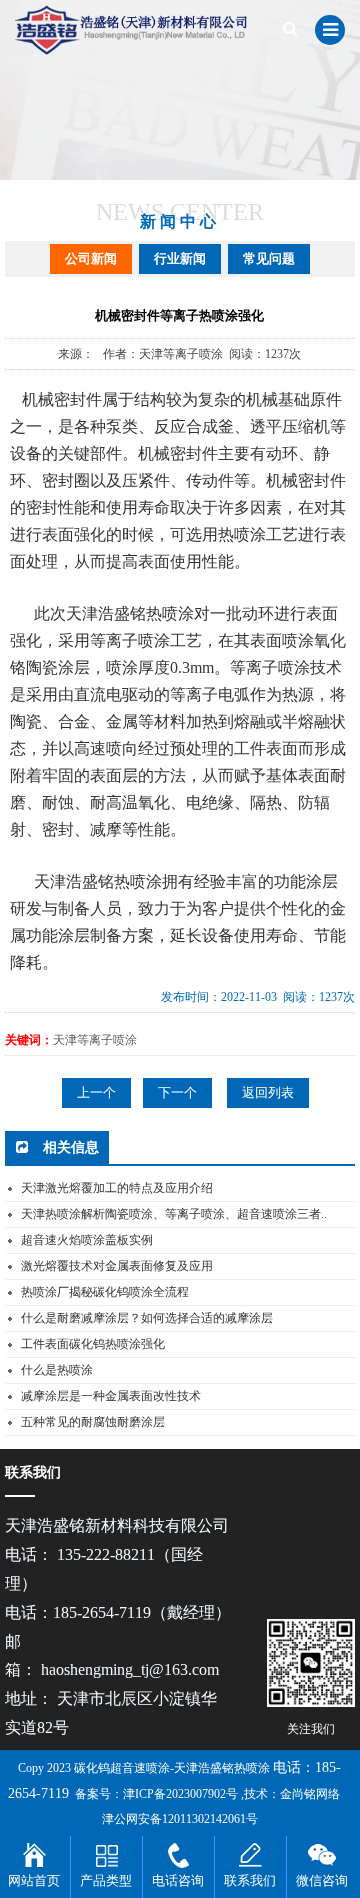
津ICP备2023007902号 (180, 1794)
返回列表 (268, 1092)
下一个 (177, 1092)
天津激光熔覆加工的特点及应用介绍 (117, 1188)
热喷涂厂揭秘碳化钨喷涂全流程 (105, 1292)
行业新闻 (180, 258)
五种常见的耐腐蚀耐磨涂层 (93, 1422)
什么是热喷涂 (57, 1370)
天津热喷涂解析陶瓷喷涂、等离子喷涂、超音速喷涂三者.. (174, 1214)
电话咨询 (178, 1880)
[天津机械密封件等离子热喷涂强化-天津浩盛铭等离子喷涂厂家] (137, 30)
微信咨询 (322, 1880)
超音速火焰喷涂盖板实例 (87, 1240)
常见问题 (269, 258)
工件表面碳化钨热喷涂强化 (93, 1344)
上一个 (96, 1092)
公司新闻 (91, 258)
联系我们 (250, 1880)
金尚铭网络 (310, 1794)
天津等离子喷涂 (95, 1040)
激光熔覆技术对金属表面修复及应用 (117, 1266)
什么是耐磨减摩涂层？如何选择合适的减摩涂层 (147, 1318)
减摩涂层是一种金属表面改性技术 (111, 1396)
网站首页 (34, 1880)
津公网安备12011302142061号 (180, 1819)
